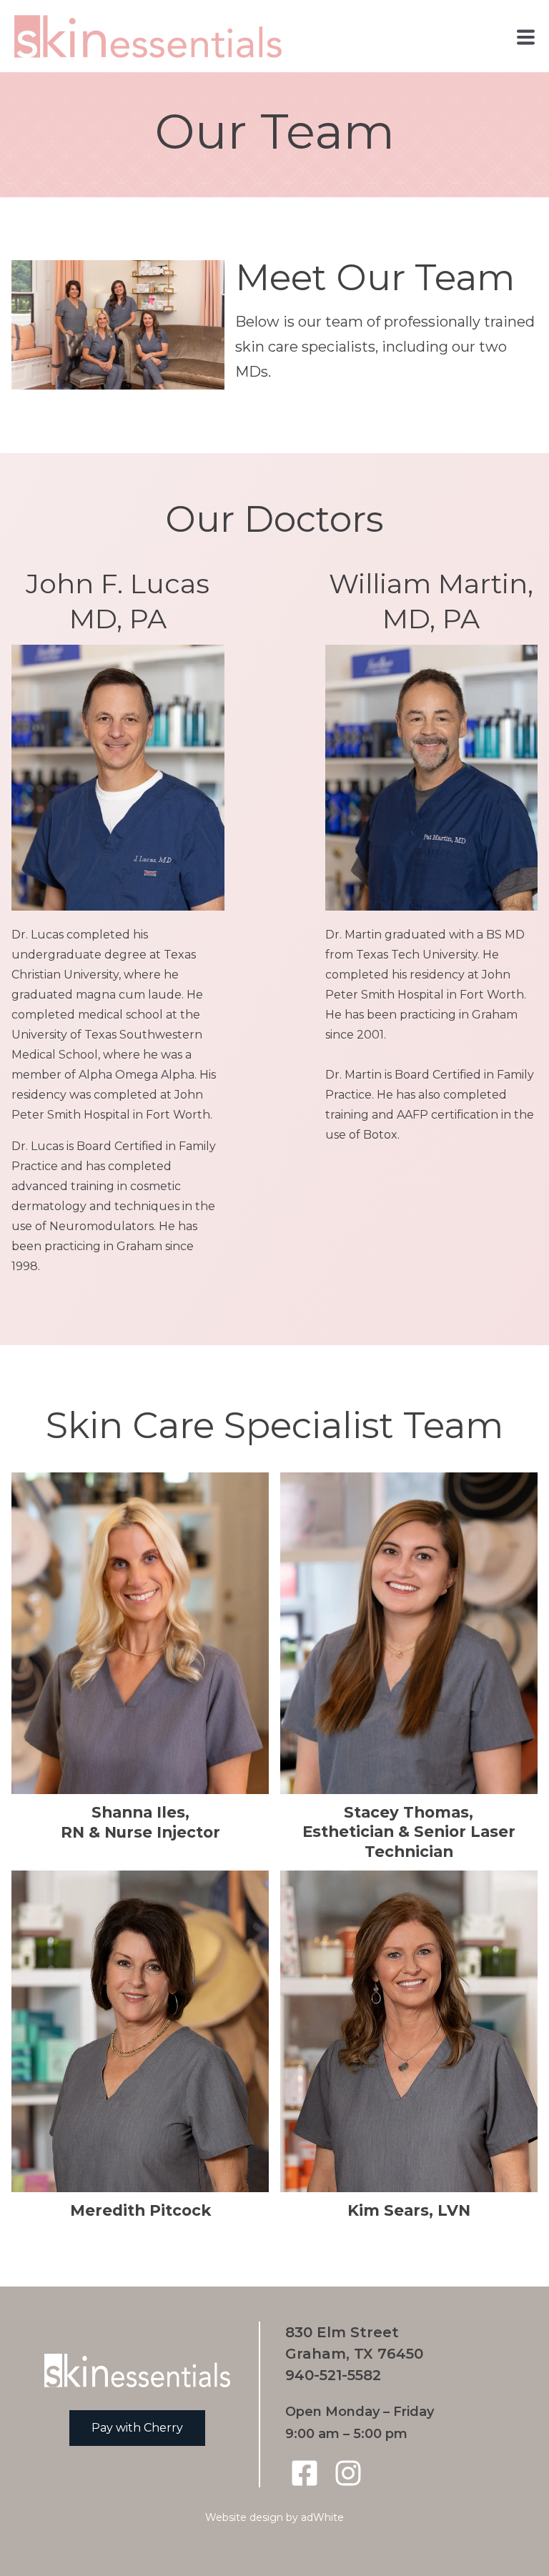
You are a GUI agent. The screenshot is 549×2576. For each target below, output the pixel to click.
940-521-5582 (333, 2375)
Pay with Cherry (137, 2428)
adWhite (322, 2517)
